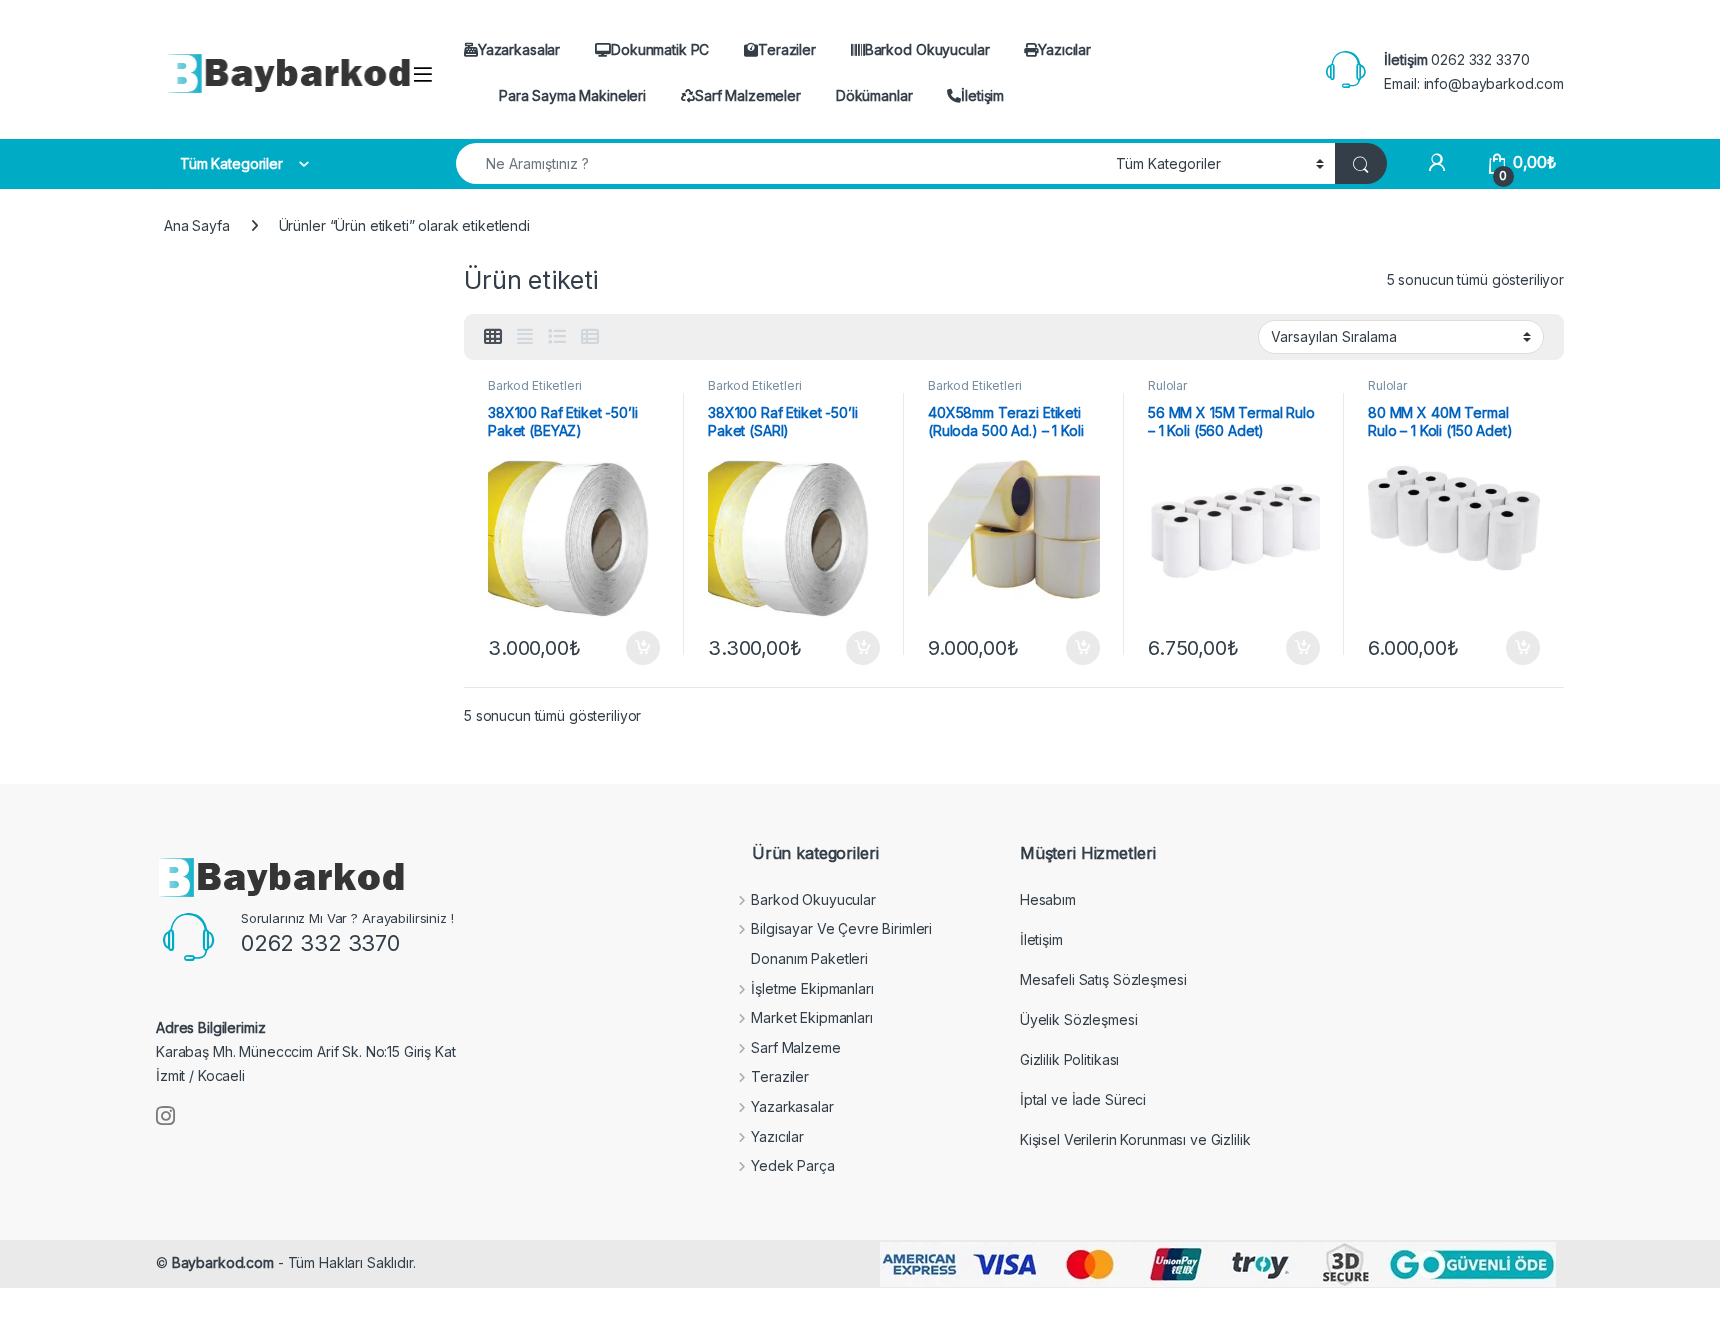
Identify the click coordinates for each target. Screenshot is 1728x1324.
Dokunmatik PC (660, 49)
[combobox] (780, 163)
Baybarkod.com (223, 1262)
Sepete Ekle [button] (636, 648)
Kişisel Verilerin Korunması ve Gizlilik (1135, 1139)
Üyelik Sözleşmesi (1079, 1019)
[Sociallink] (165, 1116)
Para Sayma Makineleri (572, 95)
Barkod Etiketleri (535, 385)
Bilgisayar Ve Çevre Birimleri (841, 928)
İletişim (982, 95)
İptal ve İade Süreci (1083, 1099)
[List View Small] (590, 337)
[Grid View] (493, 337)
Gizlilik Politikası (1069, 1059)
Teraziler (787, 49)
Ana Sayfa (197, 225)
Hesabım (1048, 899)
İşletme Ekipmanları (812, 988)
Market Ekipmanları (811, 1017)
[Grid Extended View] (525, 337)
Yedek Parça (792, 1165)
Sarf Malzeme (795, 1047)
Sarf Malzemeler (748, 95)
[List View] (557, 337)
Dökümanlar (874, 95)
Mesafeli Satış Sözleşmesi (1103, 979)
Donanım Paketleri (809, 958)
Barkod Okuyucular (927, 49)
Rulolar (1167, 385)
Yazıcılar (1064, 49)
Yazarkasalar (519, 49)
